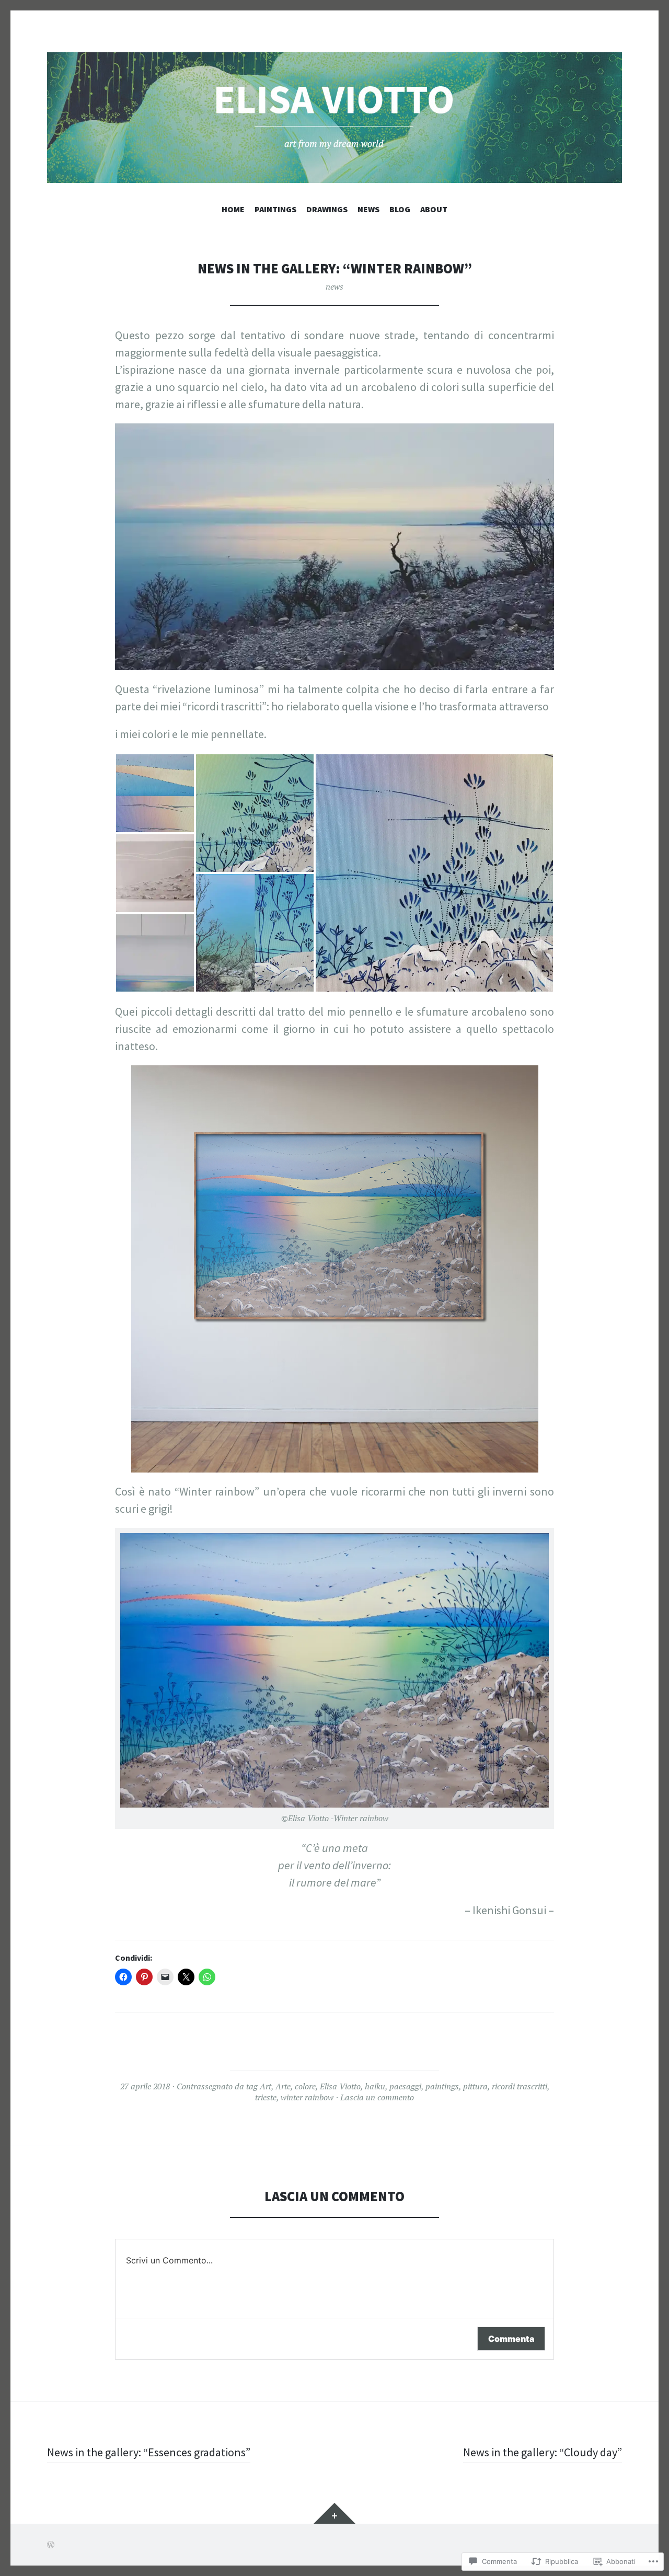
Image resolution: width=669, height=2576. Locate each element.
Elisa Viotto (340, 2086)
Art (266, 2086)
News (368, 209)
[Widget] (334, 2513)
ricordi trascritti (520, 2086)
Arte (283, 2086)
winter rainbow (307, 2097)
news (334, 286)
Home (233, 209)
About (434, 209)
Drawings (327, 209)
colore (305, 2086)
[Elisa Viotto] (334, 118)
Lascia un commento (377, 2097)
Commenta (511, 2339)
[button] (155, 793)
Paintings (275, 209)
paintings (442, 2086)
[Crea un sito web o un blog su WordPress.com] (51, 2545)
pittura (475, 2086)
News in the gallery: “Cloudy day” (543, 2452)
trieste (266, 2097)
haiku (375, 2086)
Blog (400, 209)
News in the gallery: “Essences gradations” (149, 2452)
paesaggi (405, 2086)
